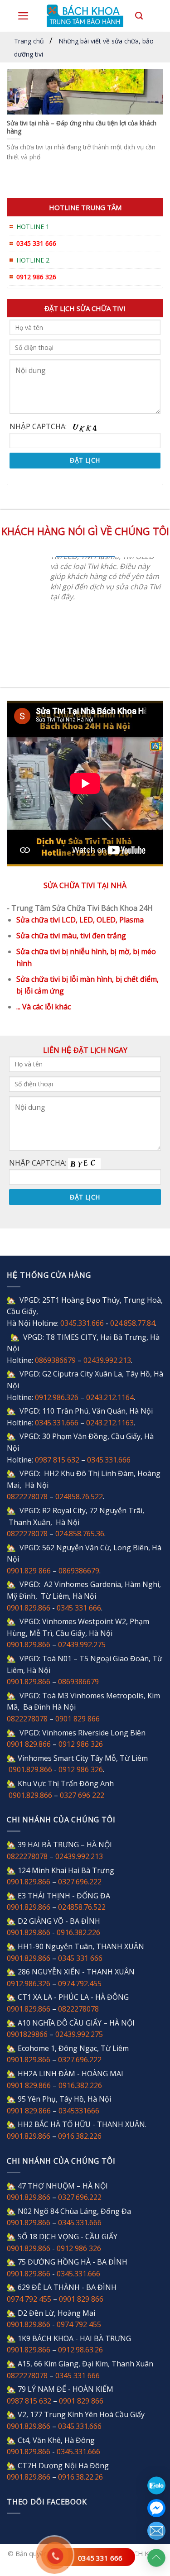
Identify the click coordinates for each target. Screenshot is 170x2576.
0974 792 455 (29, 2299)
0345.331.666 (82, 1323)
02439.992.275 (82, 1644)
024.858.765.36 (80, 1534)
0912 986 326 (81, 1744)
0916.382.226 (78, 1932)
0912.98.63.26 (80, 2350)
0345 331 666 (100, 2558)
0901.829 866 (29, 1571)
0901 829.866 (29, 1744)
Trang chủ (29, 41)
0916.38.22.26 (80, 2477)
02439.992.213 (107, 1360)
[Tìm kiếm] (139, 16)
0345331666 (79, 2111)
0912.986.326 (57, 1397)
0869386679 (55, 1360)
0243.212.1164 (110, 1397)
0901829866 (27, 2034)
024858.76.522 (79, 1496)
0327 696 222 (82, 1795)
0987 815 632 (57, 1460)
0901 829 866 (78, 1719)
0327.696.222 (80, 1882)
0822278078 (27, 1496)
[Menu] (23, 16)
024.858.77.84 (133, 1323)
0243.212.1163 (110, 1423)
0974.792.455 (80, 1983)
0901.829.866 (29, 1608)
